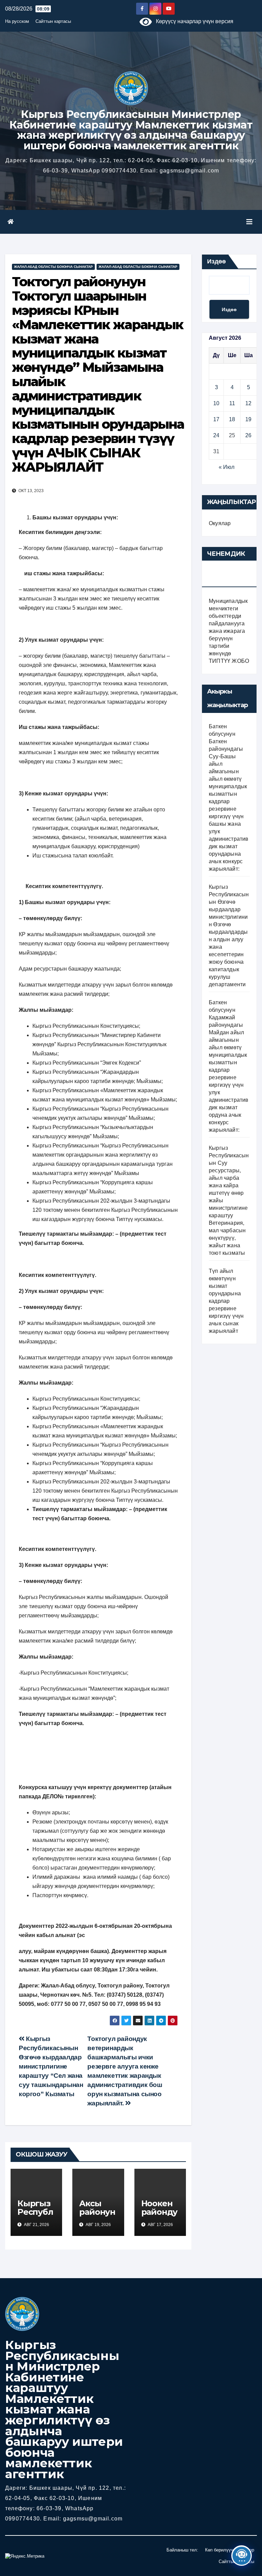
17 (216, 419)
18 (232, 419)
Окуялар (220, 523)
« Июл (227, 467)
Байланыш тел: (182, 2550)
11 (232, 403)
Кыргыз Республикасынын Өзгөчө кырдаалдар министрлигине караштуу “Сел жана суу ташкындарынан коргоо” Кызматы (51, 2066)
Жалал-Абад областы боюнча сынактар (53, 267)
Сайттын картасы (53, 21)
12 (248, 403)
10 (216, 403)
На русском (17, 21)
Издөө (216, 261)
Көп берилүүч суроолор (230, 2550)
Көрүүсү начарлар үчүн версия (193, 21)
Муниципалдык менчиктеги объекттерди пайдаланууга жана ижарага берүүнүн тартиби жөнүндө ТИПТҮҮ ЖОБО (229, 631)
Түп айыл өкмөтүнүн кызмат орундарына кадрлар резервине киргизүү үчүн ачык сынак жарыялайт (226, 1301)
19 (248, 419)
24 (216, 435)
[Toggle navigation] (249, 222)
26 (248, 435)
